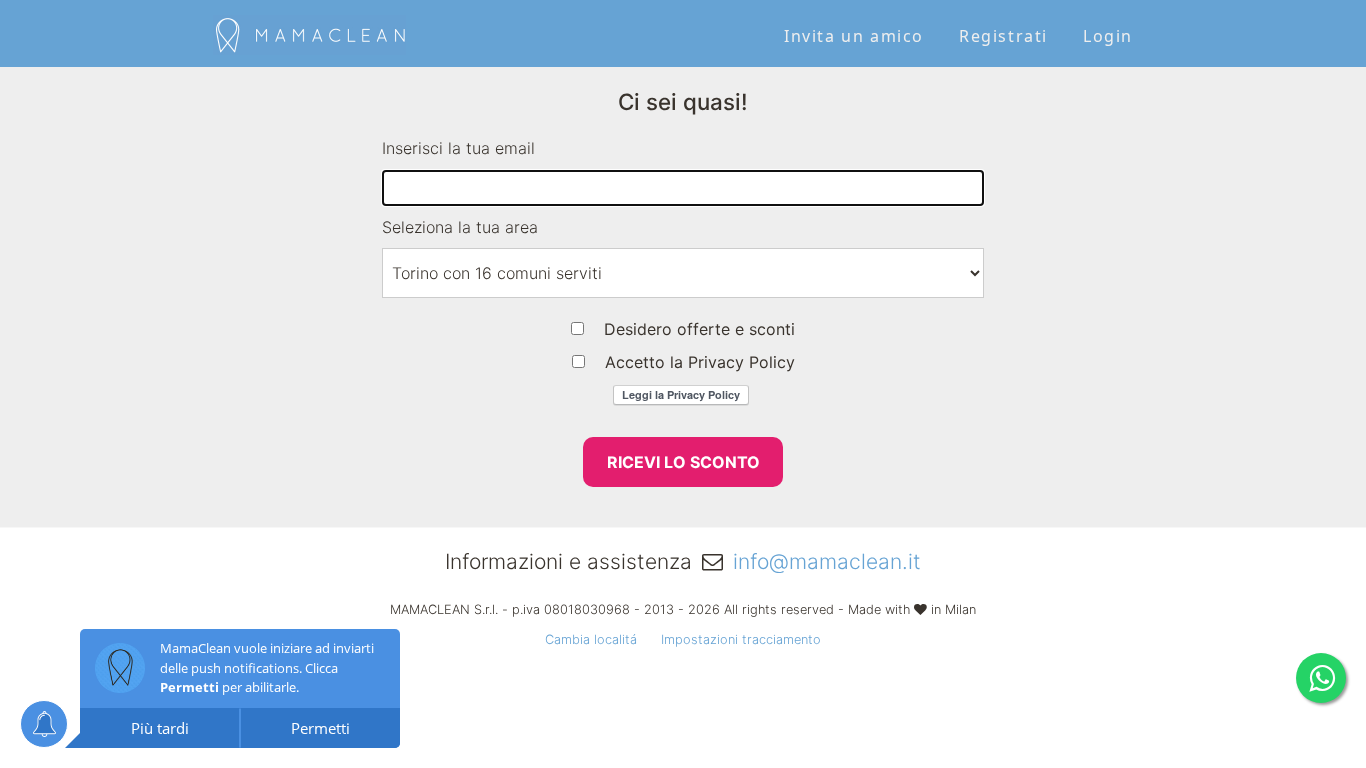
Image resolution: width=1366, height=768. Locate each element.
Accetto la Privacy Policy (700, 362)
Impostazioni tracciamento (741, 639)
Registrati (1003, 36)
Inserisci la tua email (458, 148)
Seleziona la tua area (460, 227)
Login (1108, 36)
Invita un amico (854, 36)
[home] (309, 32)
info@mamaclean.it (827, 561)
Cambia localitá (591, 639)
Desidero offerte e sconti (699, 329)
